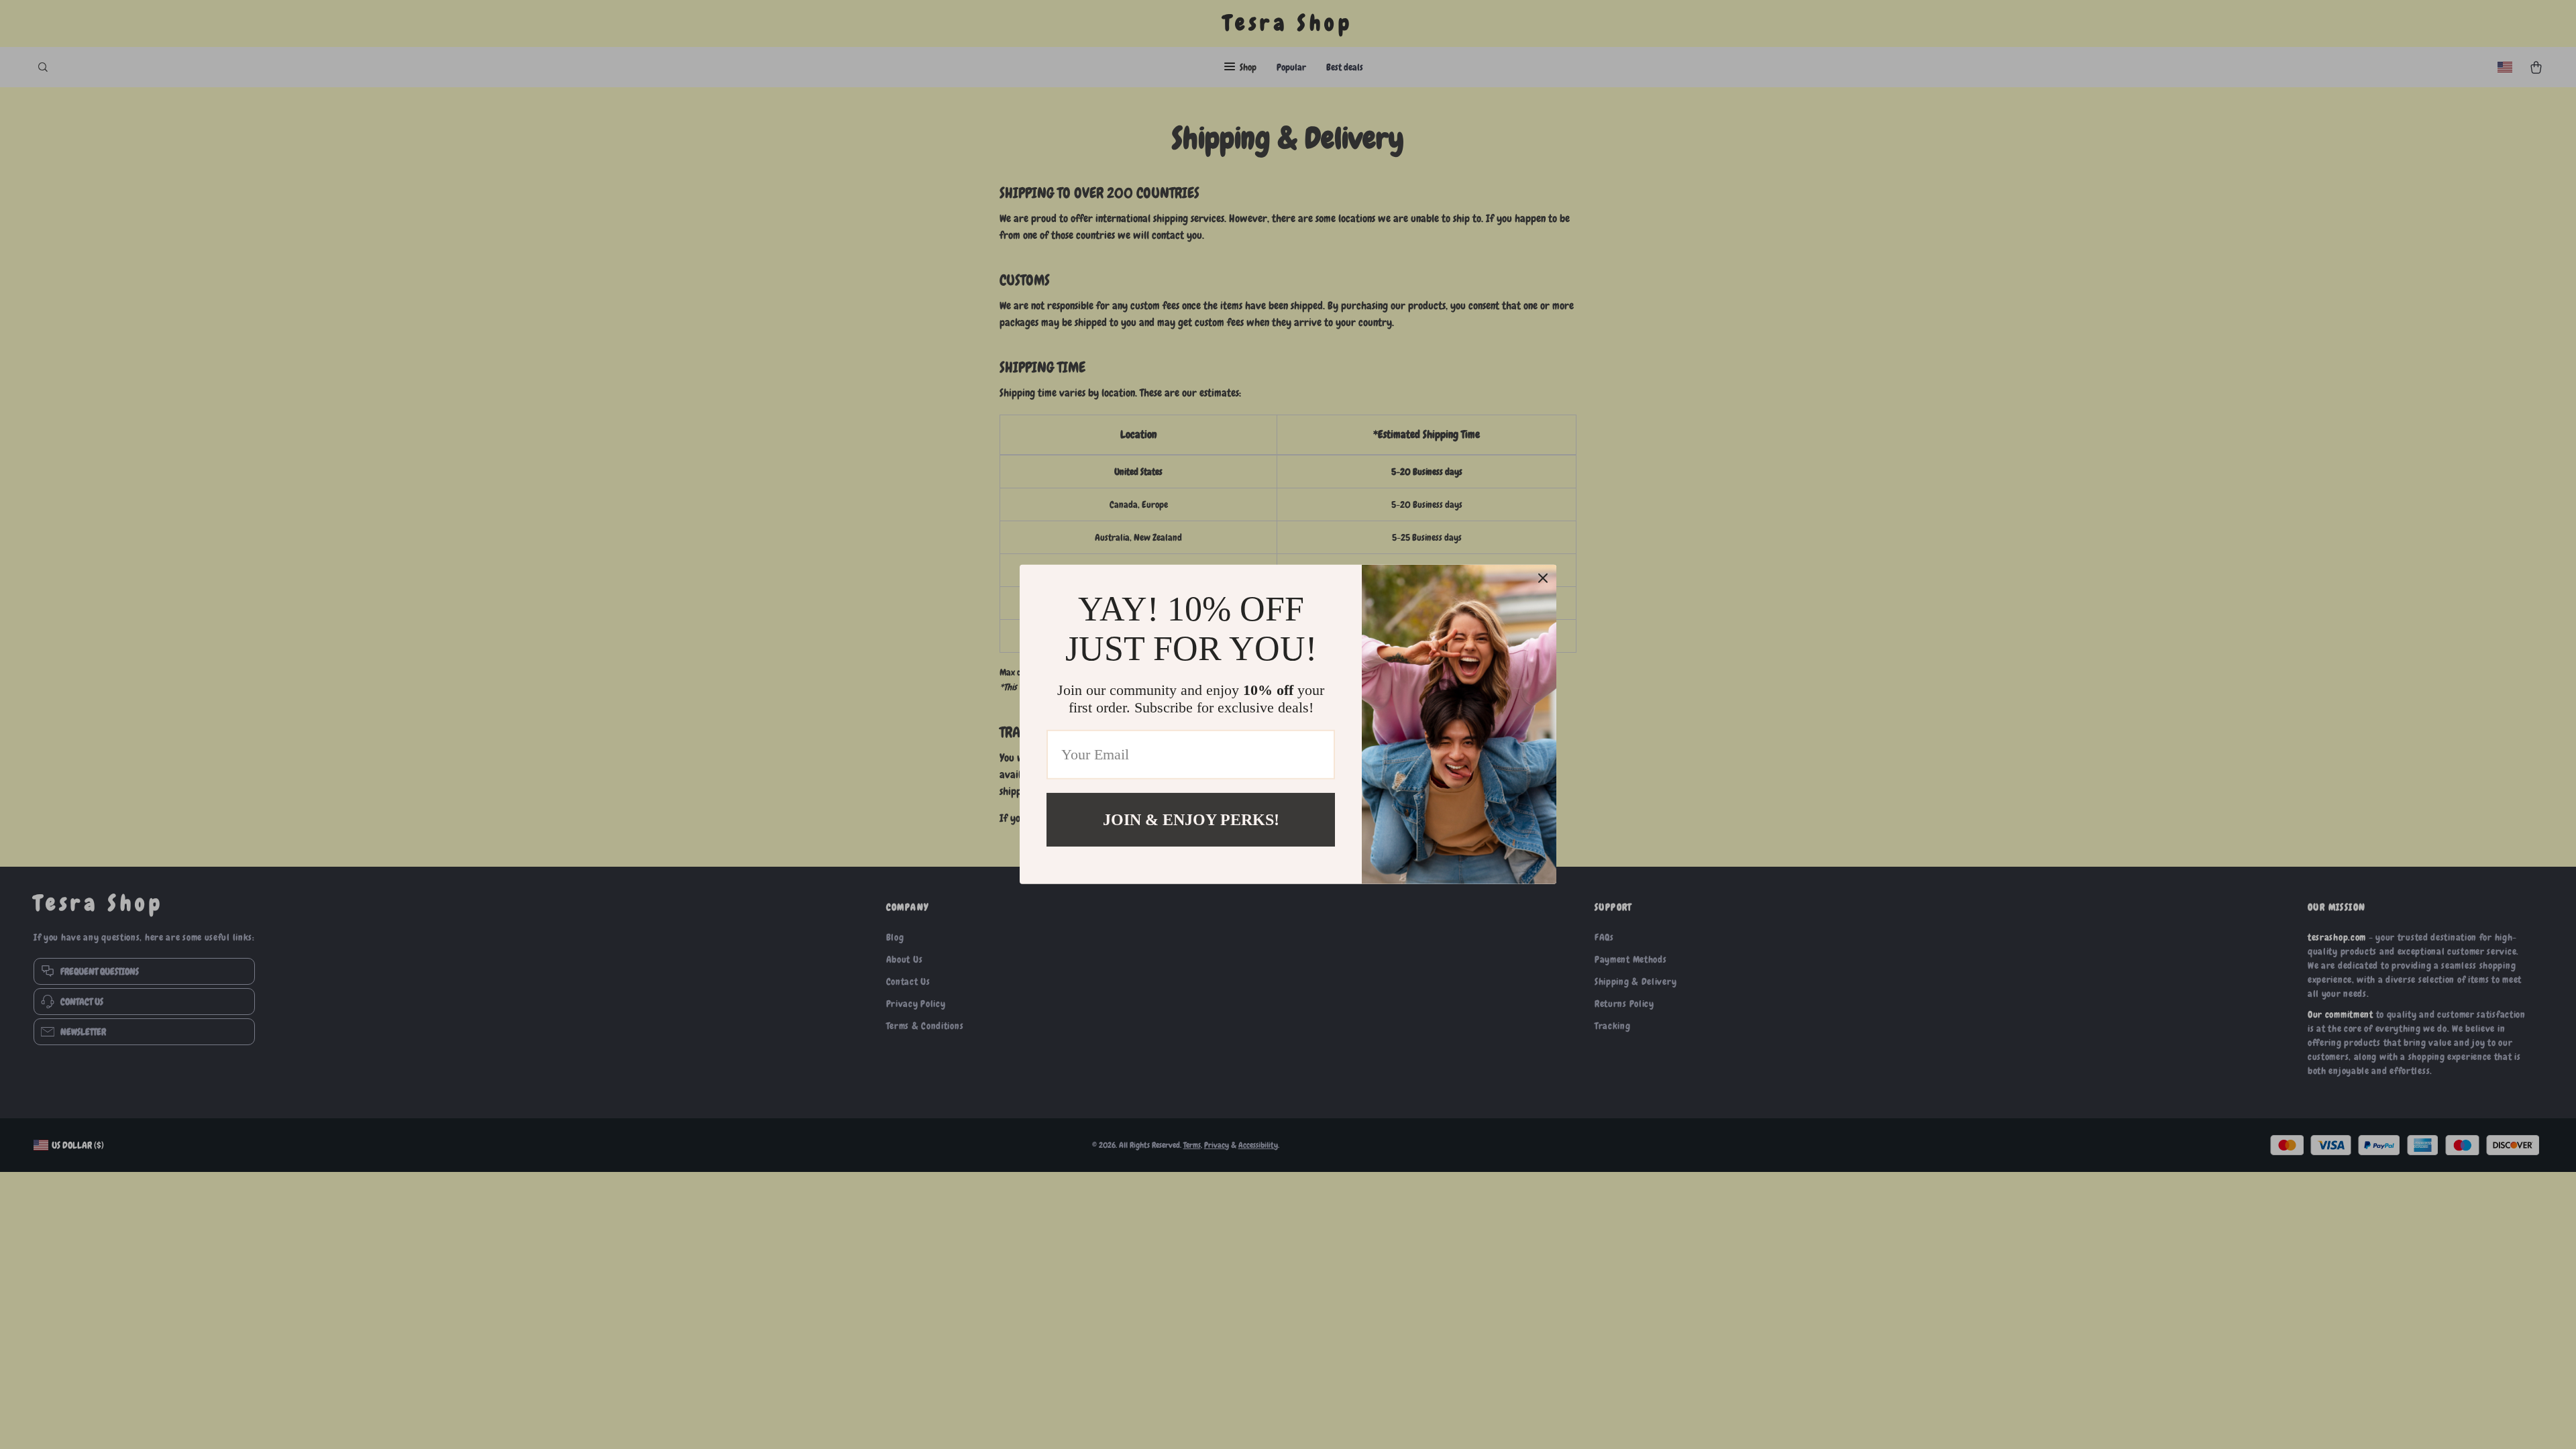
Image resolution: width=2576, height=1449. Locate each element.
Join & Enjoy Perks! (1191, 820)
